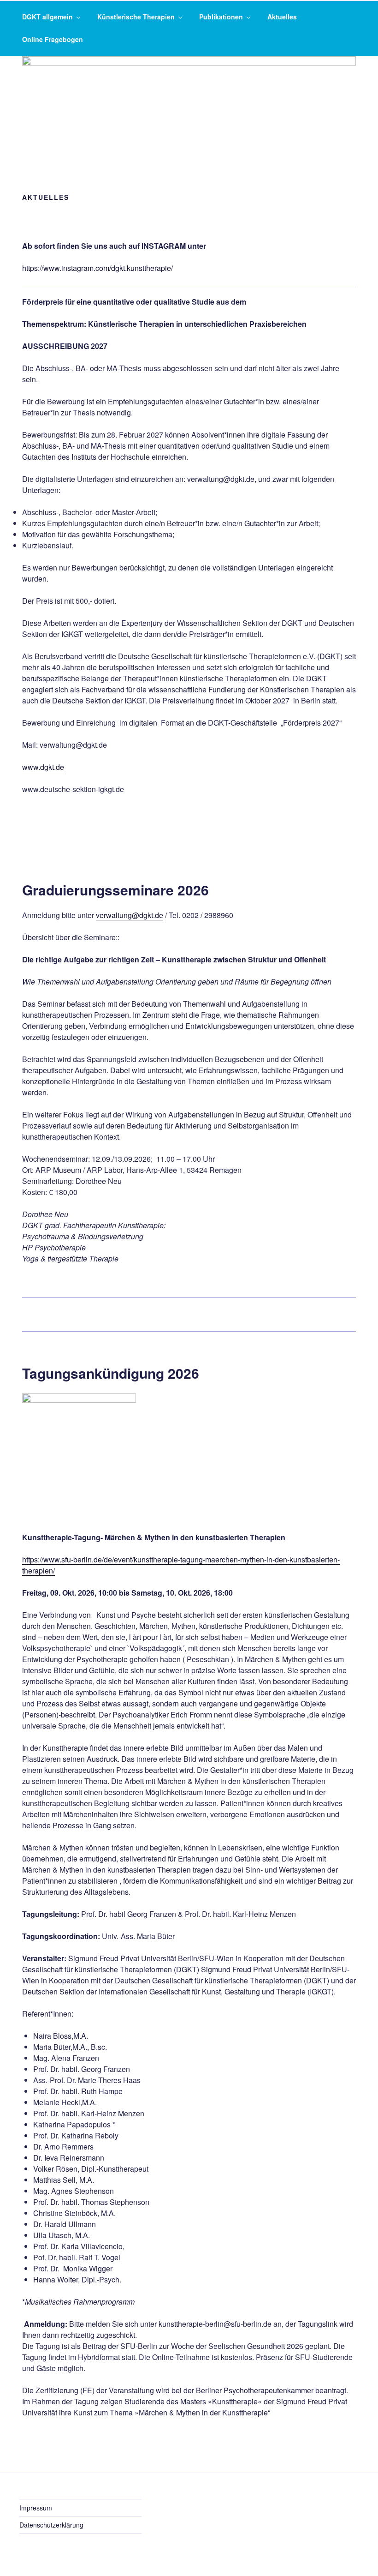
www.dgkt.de (43, 767)
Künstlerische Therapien (136, 17)
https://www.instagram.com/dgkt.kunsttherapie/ (97, 268)
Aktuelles (282, 17)
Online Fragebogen (53, 39)
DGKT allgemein (47, 17)
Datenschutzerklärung (51, 2525)
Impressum (36, 2508)
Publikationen (221, 17)
